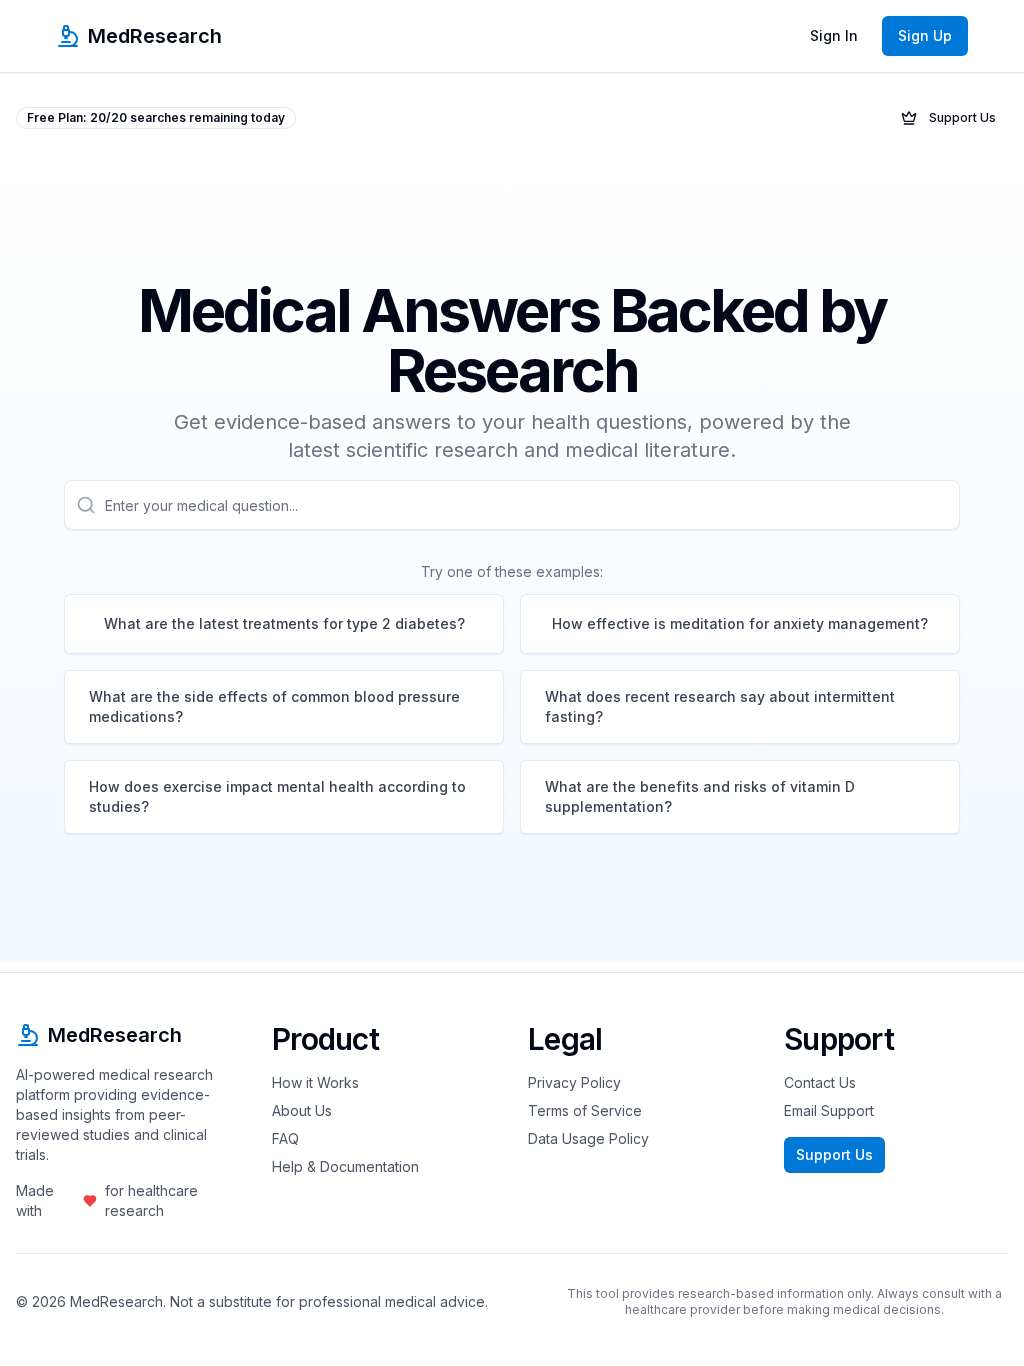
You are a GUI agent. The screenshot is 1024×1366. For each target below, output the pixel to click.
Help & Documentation (345, 1166)
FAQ (285, 1138)
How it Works (315, 1082)
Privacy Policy (574, 1082)
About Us (302, 1110)
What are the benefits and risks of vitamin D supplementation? (700, 796)
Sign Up (925, 35)
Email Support (829, 1110)
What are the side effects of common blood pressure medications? (274, 706)
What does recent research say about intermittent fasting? (720, 706)
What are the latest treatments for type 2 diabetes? (284, 623)
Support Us (962, 117)
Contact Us (820, 1082)
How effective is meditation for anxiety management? (740, 623)
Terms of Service (585, 1110)
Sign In (834, 35)
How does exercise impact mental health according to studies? (277, 796)
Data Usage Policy (588, 1138)
